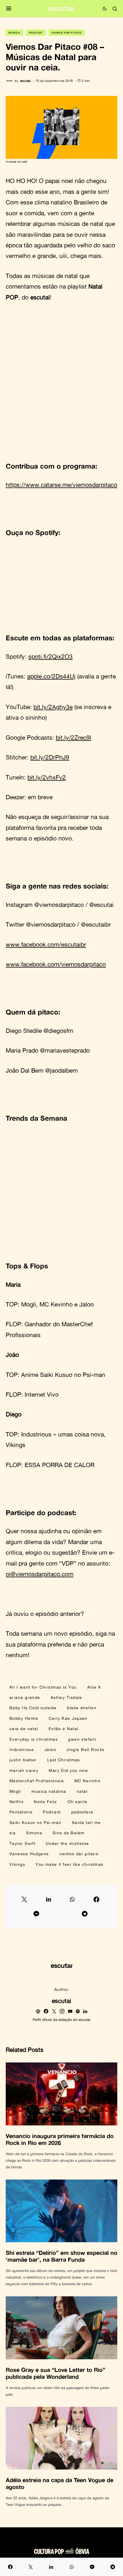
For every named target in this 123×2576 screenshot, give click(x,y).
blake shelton (82, 1708)
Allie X (94, 1687)
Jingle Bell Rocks (85, 1749)
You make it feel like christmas (70, 1864)
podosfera (82, 1812)
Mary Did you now (68, 1770)
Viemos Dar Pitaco (67, 33)
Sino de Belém (69, 1833)
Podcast (36, 33)
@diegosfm (58, 1031)
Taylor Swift (22, 1843)
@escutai (101, 905)
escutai (61, 2001)
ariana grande (25, 1697)
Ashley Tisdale (67, 1697)
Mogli (29, 1304)
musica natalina (49, 1791)
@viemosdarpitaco (59, 905)
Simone (34, 1833)
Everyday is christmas (34, 1739)
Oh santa (78, 1802)
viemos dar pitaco (79, 1854)
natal (82, 1791)
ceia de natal (24, 1729)
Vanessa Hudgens (29, 1854)
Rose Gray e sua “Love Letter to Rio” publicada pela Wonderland (55, 2373)
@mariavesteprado (65, 1050)
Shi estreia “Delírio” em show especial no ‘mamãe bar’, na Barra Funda (61, 2256)
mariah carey (24, 1770)
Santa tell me (86, 1822)
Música (14, 33)
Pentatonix (21, 1812)
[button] (9, 9)
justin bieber (23, 1760)
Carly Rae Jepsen (68, 1718)
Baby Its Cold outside (33, 1708)
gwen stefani (82, 1739)
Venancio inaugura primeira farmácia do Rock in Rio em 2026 (60, 2139)
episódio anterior (58, 1614)
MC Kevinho (56, 1304)
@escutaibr (96, 924)
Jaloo (87, 1304)
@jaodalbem (61, 1070)
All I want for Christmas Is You (43, 1687)
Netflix (16, 1802)
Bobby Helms (24, 1718)
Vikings (16, 1445)
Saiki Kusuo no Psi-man (73, 1375)
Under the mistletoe (67, 1843)
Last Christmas (64, 1760)
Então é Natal (64, 1729)
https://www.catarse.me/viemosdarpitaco (61, 485)
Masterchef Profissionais (37, 1781)
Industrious (22, 1749)
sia (13, 1833)
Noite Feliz (45, 1802)
